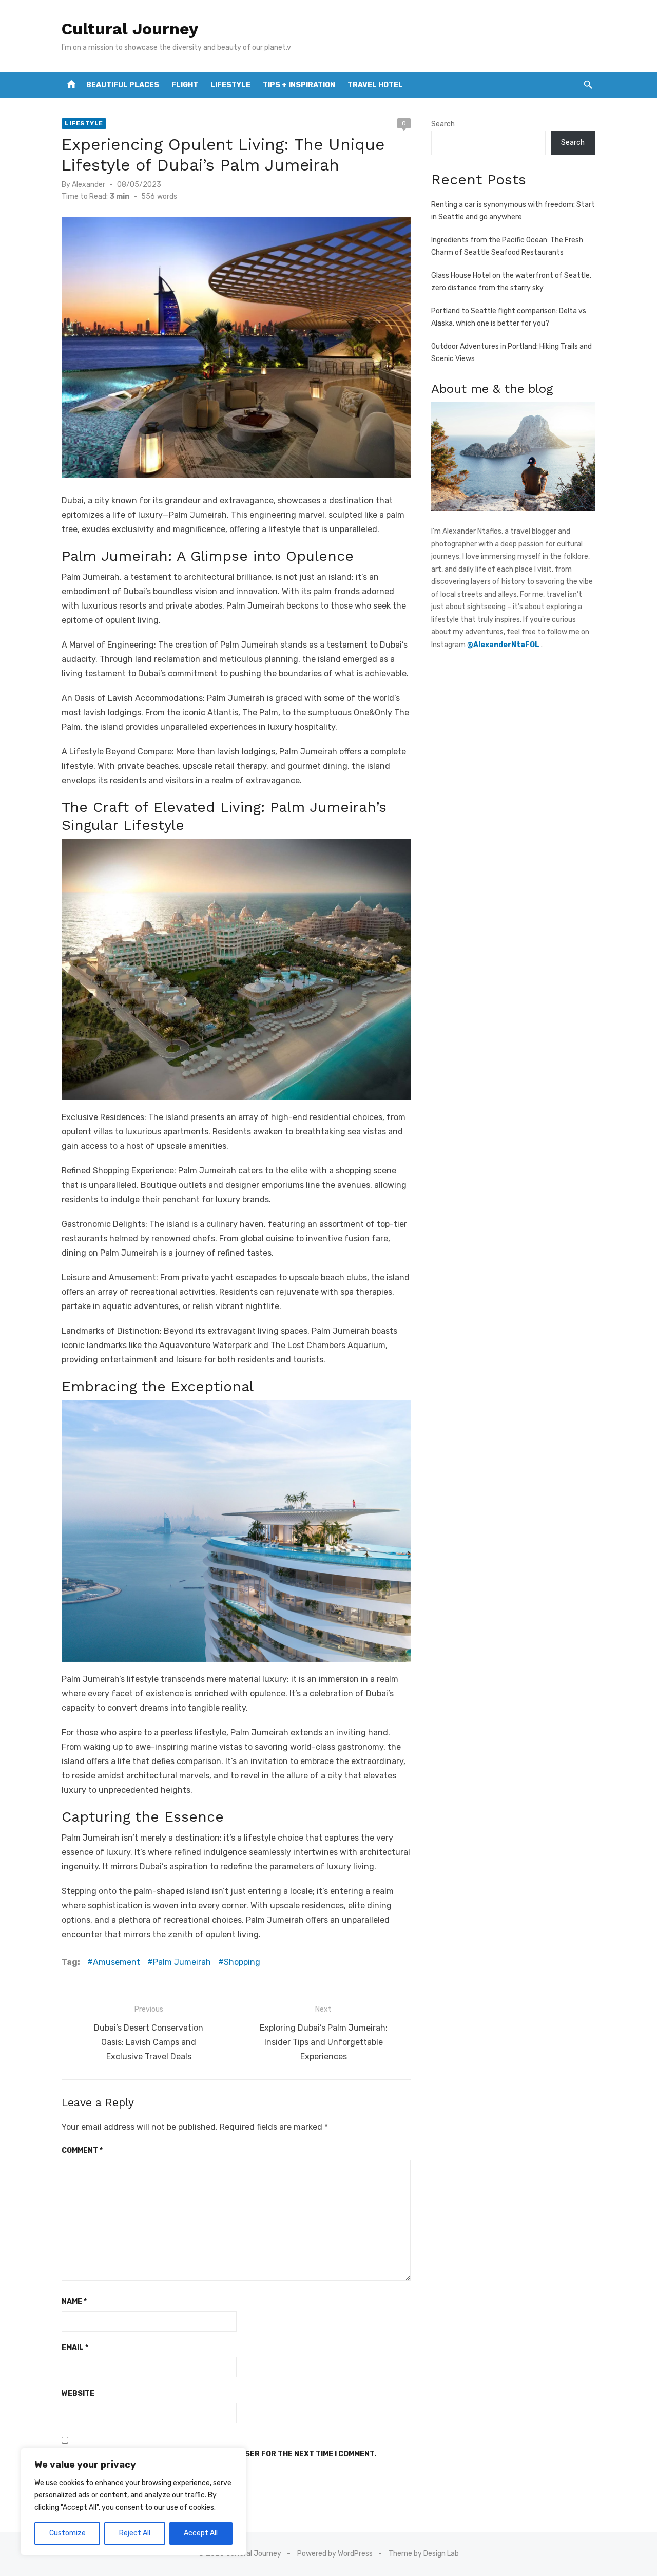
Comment (82, 2151)
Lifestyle (230, 85)
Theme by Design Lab (424, 2554)
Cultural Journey (130, 29)
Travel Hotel (375, 85)
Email (75, 2348)
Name (74, 2302)
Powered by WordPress (335, 2554)
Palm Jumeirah (182, 1962)
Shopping (242, 1962)
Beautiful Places (123, 85)
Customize (67, 2533)
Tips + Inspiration (299, 85)
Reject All (135, 2533)
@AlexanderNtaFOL (504, 645)
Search (443, 124)
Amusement (117, 1962)
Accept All (201, 2533)
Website (78, 2393)
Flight (185, 85)
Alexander (89, 185)
